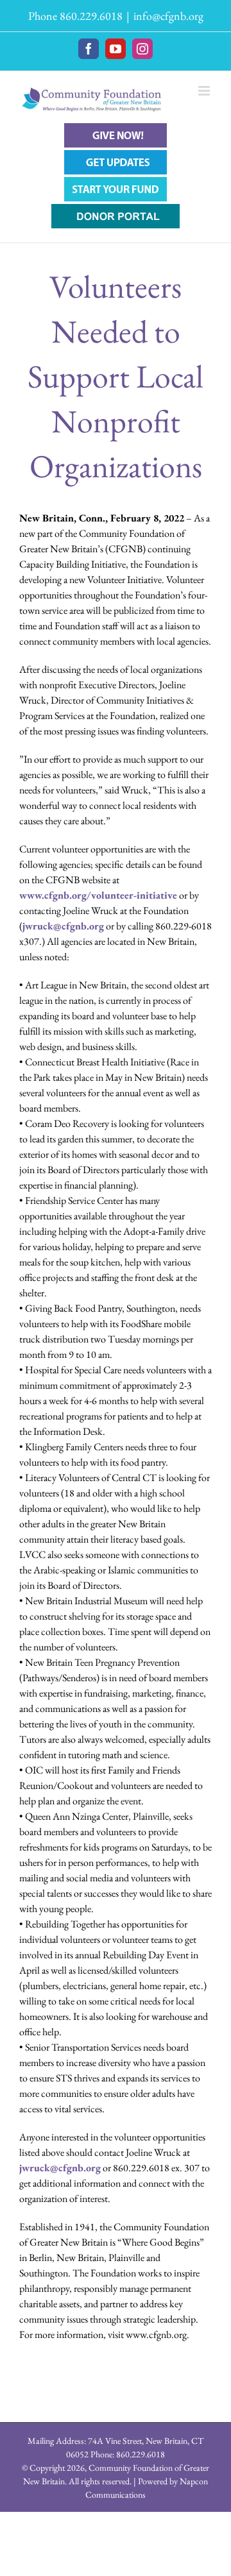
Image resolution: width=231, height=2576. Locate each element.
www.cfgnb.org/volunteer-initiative (98, 895)
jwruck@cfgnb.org (63, 926)
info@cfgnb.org (168, 16)
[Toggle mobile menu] (205, 91)
